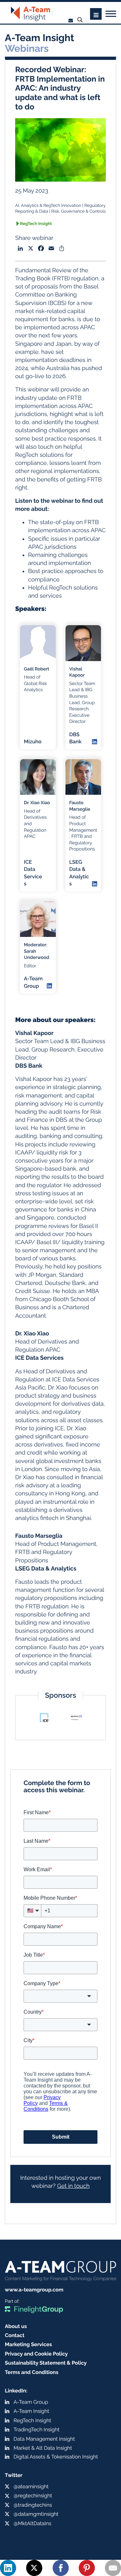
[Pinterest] (87, 2568)
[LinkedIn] (8, 2568)
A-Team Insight (31, 2411)
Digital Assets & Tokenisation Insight (56, 2457)
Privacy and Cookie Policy (36, 2354)
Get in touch (73, 2186)
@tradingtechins (33, 2505)
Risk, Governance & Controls (79, 212)
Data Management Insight (44, 2439)
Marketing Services (28, 2344)
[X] (34, 2568)
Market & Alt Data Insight (43, 2448)
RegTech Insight (36, 224)
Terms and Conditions (32, 2372)
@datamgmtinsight (36, 2514)
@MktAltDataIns (32, 2523)
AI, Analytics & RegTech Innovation (48, 206)
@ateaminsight (31, 2486)
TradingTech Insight (36, 2430)
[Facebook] (61, 2568)
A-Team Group (31, 2402)
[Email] (113, 2568)
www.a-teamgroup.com (34, 2290)
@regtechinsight (33, 2496)
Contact (15, 2335)
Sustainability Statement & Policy (46, 2363)
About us (16, 2326)
